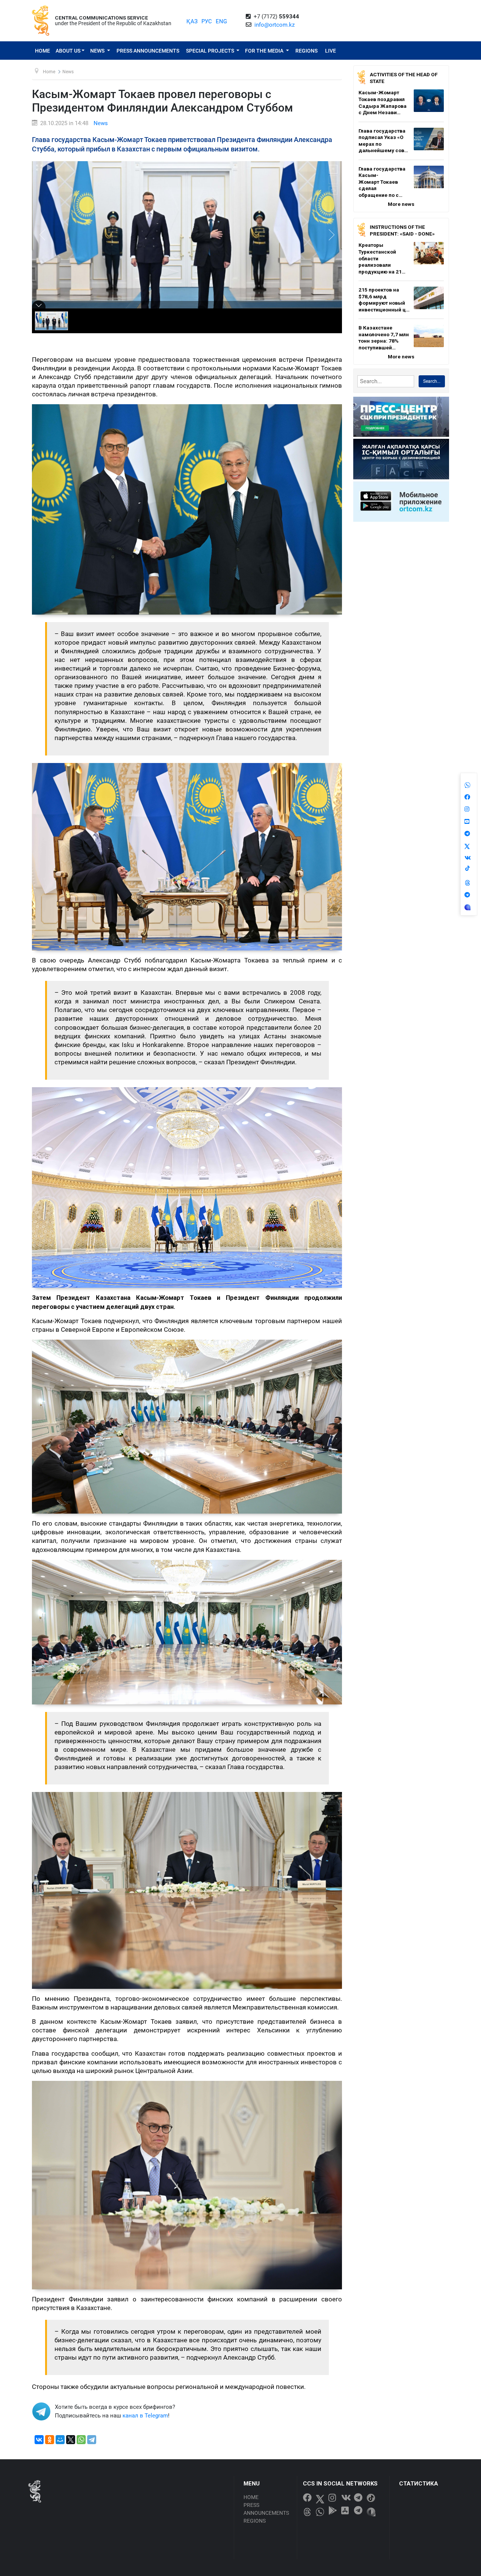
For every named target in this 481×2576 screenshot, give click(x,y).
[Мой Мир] (60, 2440)
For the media (265, 51)
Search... (432, 381)
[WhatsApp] (81, 2440)
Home (42, 51)
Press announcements (148, 51)
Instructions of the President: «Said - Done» (402, 230)
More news (401, 204)
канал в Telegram (145, 2416)
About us (68, 51)
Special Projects (211, 51)
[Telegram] (92, 2440)
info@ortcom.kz (275, 25)
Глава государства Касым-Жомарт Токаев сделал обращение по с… (382, 182)
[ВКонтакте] (39, 2440)
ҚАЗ (192, 21)
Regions (306, 51)
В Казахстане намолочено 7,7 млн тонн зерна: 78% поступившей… (384, 338)
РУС (207, 21)
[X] (71, 2440)
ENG (221, 21)
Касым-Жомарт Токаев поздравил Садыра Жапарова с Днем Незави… (383, 102)
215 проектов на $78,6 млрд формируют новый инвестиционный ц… (384, 300)
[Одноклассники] (50, 2440)
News (98, 51)
